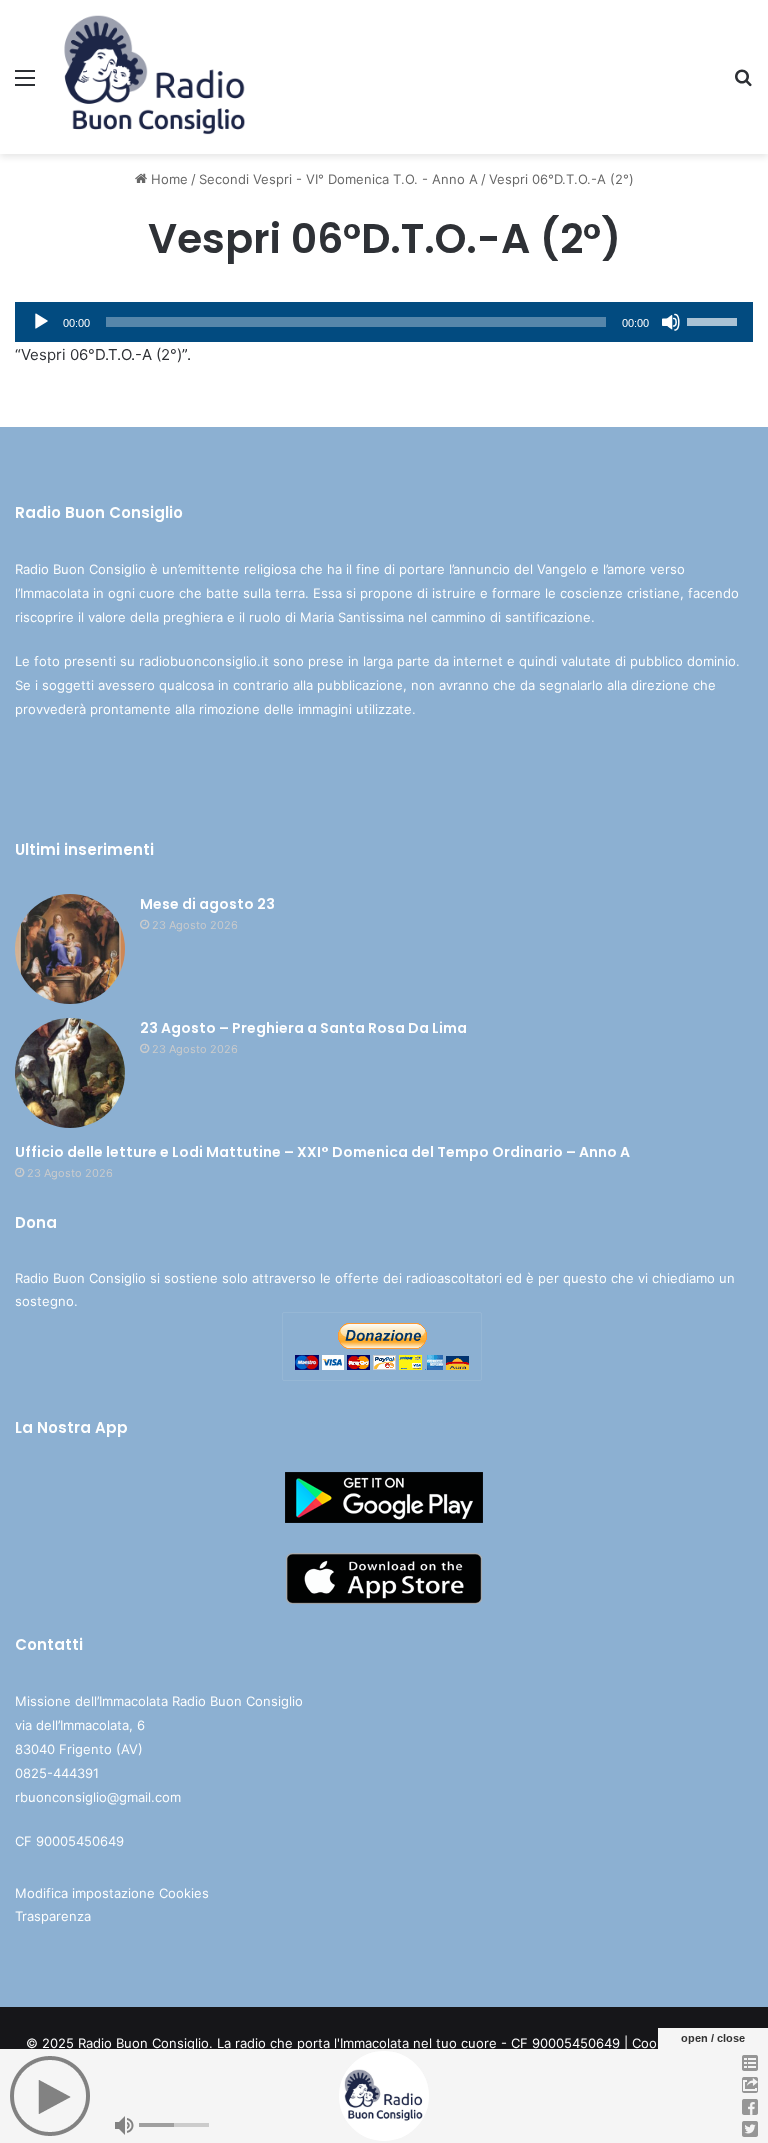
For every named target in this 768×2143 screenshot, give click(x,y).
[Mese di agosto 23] (70, 949)
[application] (384, 322)
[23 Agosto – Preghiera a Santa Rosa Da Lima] (70, 1073)
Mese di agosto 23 (207, 904)
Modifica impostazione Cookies (112, 1893)
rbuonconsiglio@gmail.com (98, 1797)
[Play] (41, 322)
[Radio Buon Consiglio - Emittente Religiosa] (156, 77)
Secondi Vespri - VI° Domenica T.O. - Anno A (338, 179)
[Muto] (671, 322)
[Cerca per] (743, 84)
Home (167, 179)
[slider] (715, 320)
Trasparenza (53, 1916)
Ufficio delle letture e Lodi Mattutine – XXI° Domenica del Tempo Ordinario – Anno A (322, 1152)
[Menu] (25, 84)
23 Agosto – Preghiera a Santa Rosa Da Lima (303, 1028)
